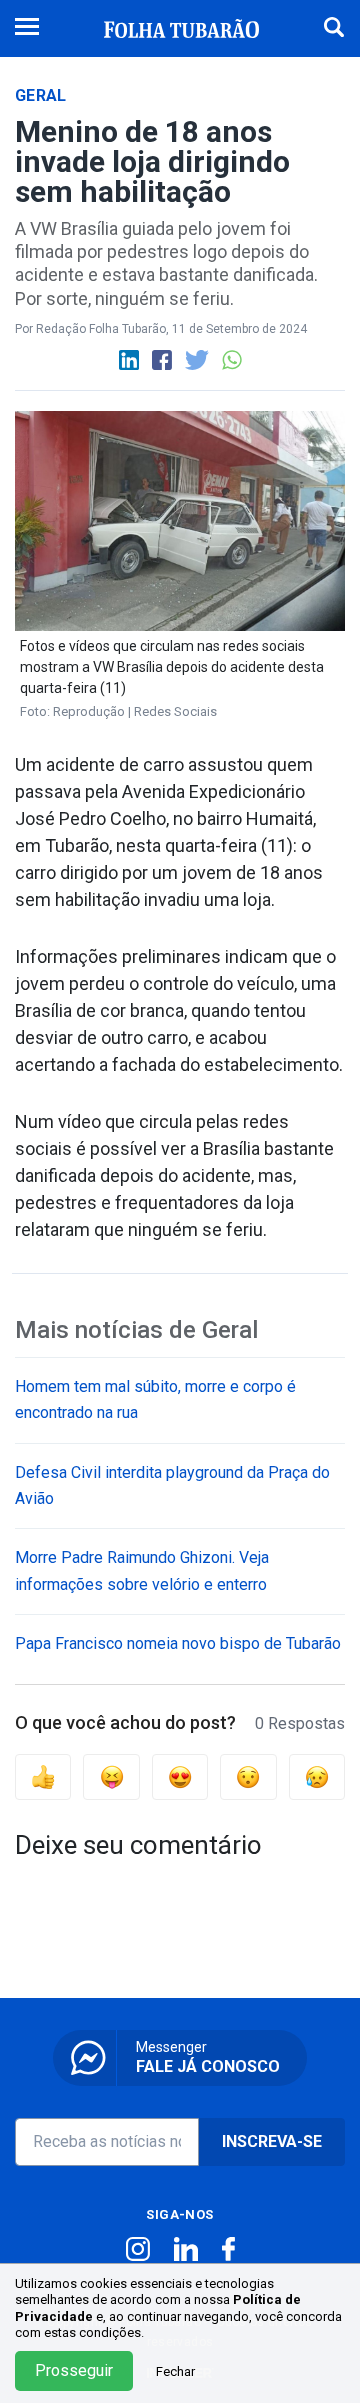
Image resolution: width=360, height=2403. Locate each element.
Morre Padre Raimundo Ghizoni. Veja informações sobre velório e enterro (142, 1570)
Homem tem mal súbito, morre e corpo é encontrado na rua (155, 1399)
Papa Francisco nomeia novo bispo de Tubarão (178, 1643)
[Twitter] (198, 359)
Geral (41, 95)
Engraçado (111, 1777)
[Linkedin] (130, 359)
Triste (317, 1777)
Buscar (334, 26)
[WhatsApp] (232, 359)
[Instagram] (140, 2248)
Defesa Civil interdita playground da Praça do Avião (172, 1485)
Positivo (43, 1777)
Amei (180, 1777)
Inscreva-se (272, 2141)
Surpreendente (248, 1777)
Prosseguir (74, 2370)
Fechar (175, 2371)
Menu (27, 28)
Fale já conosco (208, 2057)
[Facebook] (163, 359)
